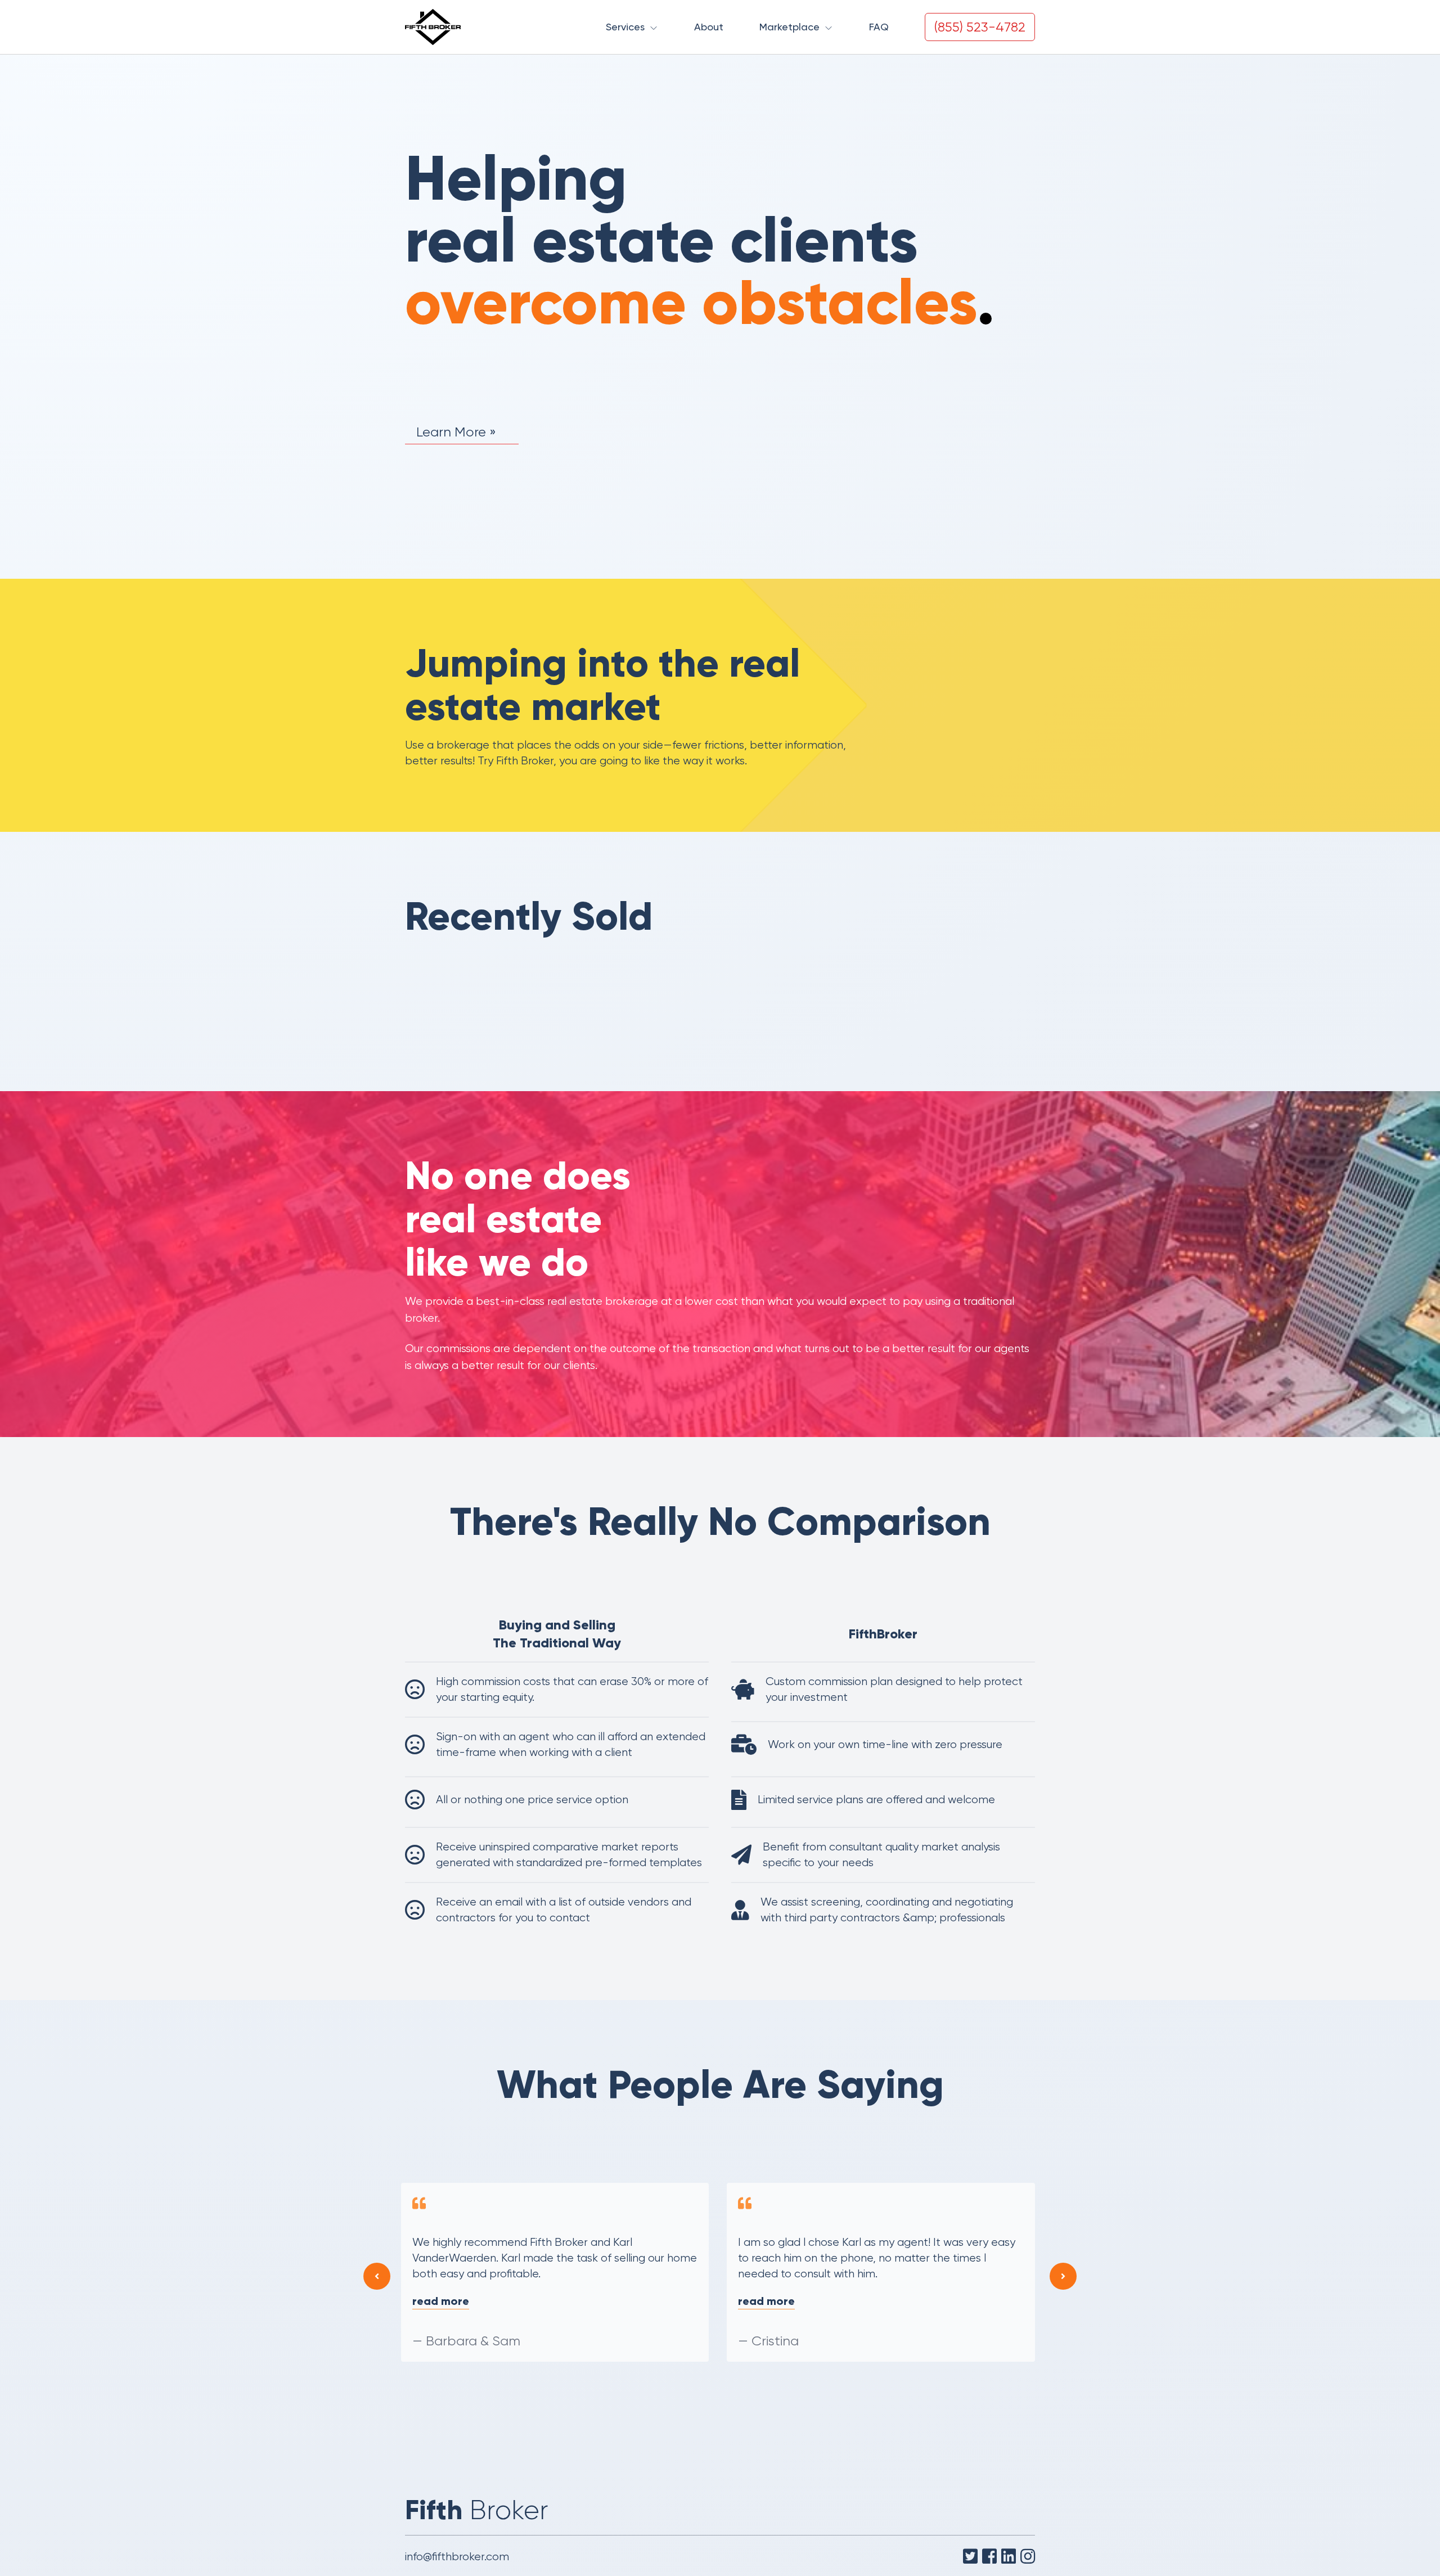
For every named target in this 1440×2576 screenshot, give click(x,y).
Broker (477, 2510)
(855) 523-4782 (980, 27)
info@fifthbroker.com (457, 2557)
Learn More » (456, 432)
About (709, 27)
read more (442, 2301)
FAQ (879, 27)
